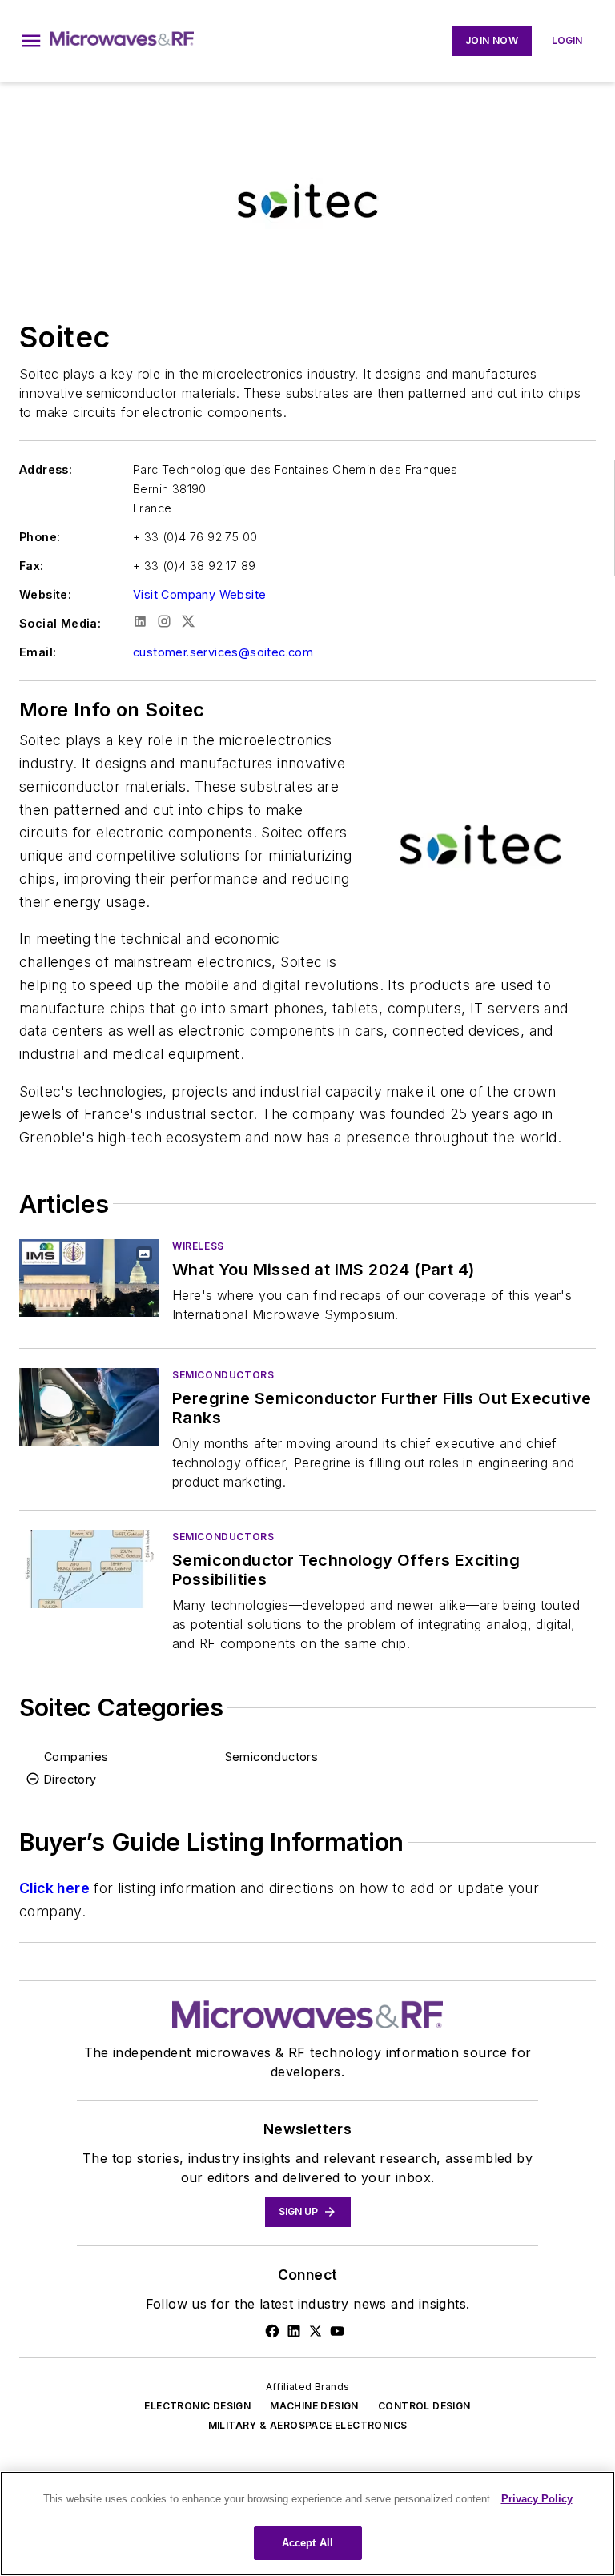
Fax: (32, 566)
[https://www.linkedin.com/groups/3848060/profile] (294, 2331)
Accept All (307, 2543)
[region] (307, 2524)
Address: (46, 469)
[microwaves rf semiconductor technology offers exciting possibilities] (89, 1569)
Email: (38, 652)
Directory (70, 1779)
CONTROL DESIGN (424, 2406)
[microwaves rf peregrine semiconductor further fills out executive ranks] (89, 1407)
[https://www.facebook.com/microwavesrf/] (272, 2331)
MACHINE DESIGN (314, 2406)
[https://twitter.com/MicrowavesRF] (316, 2331)
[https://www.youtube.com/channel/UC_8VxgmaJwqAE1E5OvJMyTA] (337, 2331)
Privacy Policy (537, 2499)
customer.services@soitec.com (223, 652)
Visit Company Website (199, 594)
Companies (76, 1757)
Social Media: (60, 623)
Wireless (198, 1246)
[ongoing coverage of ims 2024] (89, 1278)
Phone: (40, 537)
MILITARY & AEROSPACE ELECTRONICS (308, 2425)
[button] (31, 41)
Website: (45, 594)
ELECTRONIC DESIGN (197, 2406)
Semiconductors (223, 1375)
